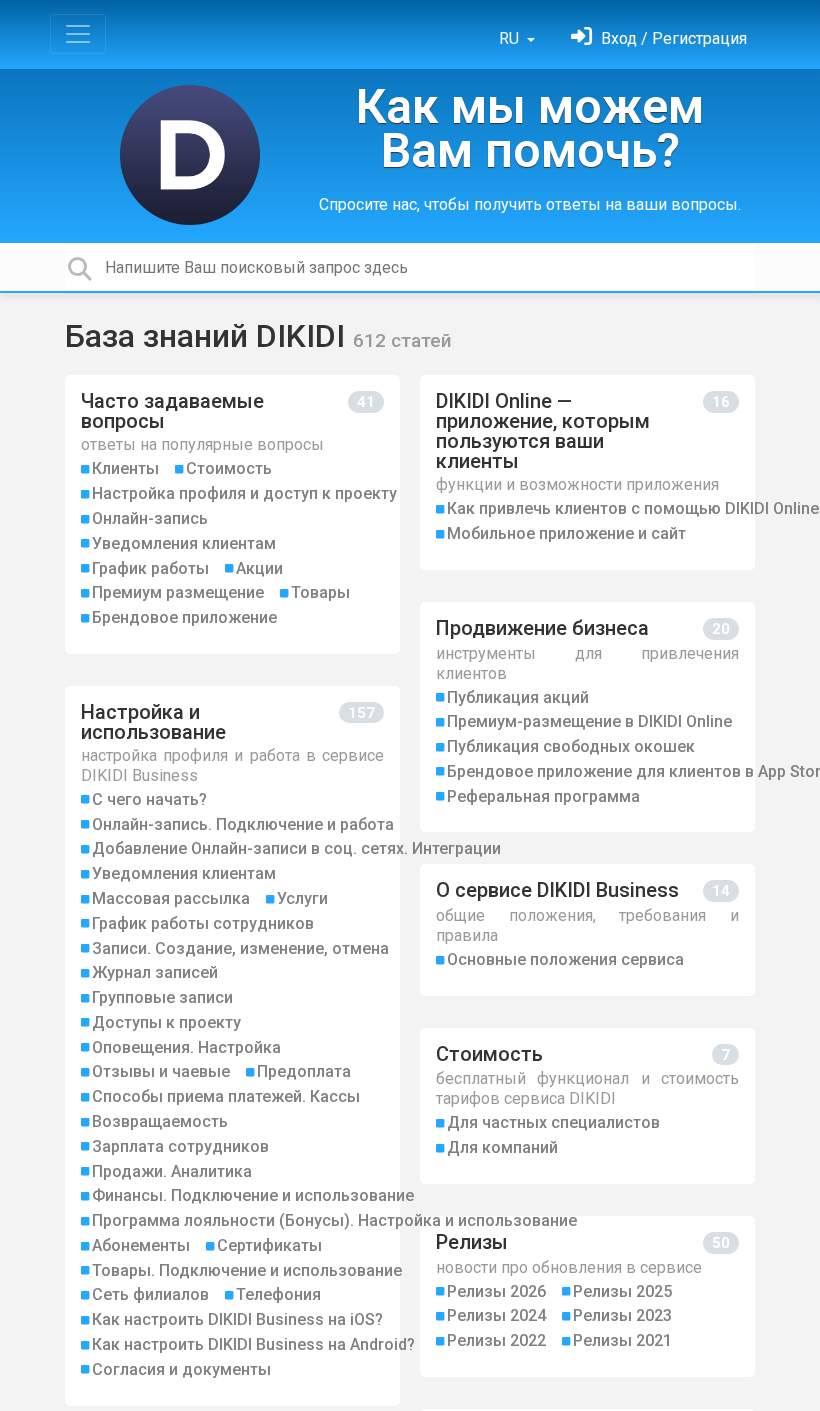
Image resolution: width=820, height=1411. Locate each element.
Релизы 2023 (622, 1315)
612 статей (402, 340)
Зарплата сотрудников (180, 1146)
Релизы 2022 (496, 1340)
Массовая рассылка (171, 898)
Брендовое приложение (184, 617)
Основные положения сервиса (565, 959)
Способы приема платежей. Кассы (226, 1096)
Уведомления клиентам (184, 543)
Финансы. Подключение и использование (253, 1195)
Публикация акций (518, 697)
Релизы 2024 (496, 1315)
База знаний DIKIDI (209, 336)
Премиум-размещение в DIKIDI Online (589, 721)
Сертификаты (269, 1245)
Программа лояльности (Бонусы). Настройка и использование (334, 1220)
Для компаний (502, 1147)
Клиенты (125, 468)
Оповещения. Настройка (186, 1047)
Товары (320, 592)
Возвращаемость (160, 1121)
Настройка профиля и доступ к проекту (244, 493)
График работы (150, 568)
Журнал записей (155, 972)
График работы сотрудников (203, 923)
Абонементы (141, 1245)
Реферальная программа (543, 796)
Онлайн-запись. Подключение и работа (243, 824)
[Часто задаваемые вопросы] (232, 514)
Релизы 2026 (496, 1291)
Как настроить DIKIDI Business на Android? (253, 1344)
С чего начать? (149, 799)
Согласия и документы (181, 1369)
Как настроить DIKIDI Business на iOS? (237, 1319)
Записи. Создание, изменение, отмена (240, 948)
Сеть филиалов (150, 1294)
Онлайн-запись (150, 518)
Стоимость (229, 468)
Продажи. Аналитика (172, 1171)
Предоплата (304, 1071)
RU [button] (511, 38)
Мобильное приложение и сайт (566, 533)
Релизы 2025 (622, 1291)
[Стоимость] (587, 1106)
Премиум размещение (178, 592)
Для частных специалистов (553, 1122)
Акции (259, 568)
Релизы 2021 (622, 1340)
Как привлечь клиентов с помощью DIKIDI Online (633, 508)
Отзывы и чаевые (161, 1071)
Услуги (302, 898)
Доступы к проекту (166, 1022)
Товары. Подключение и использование (247, 1270)
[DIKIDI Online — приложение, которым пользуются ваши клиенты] (587, 472)
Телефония (278, 1294)
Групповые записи (162, 997)
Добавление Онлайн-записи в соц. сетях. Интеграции (296, 848)
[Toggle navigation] (78, 34)
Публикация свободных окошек (571, 746)
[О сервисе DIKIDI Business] (587, 929)
